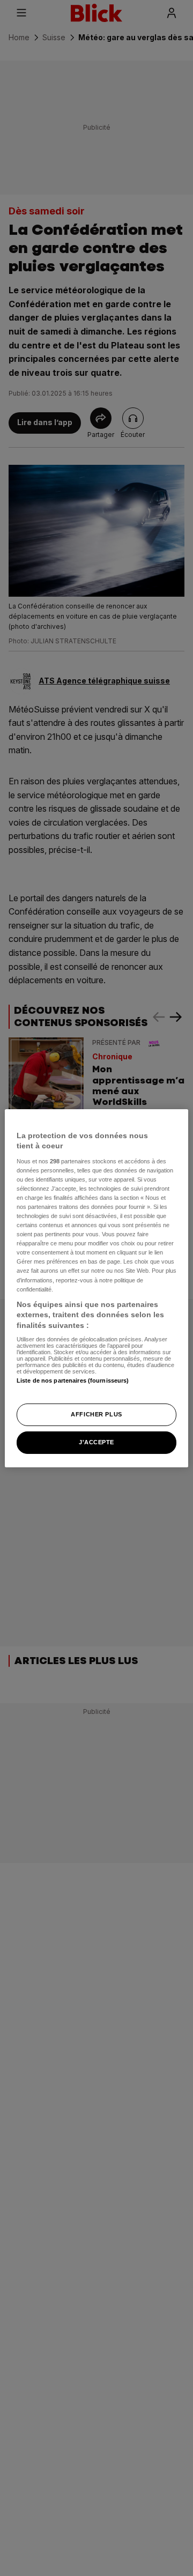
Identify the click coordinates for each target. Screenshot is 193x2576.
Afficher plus (96, 1414)
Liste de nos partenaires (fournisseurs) (73, 1380)
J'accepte (96, 1442)
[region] (96, 1288)
